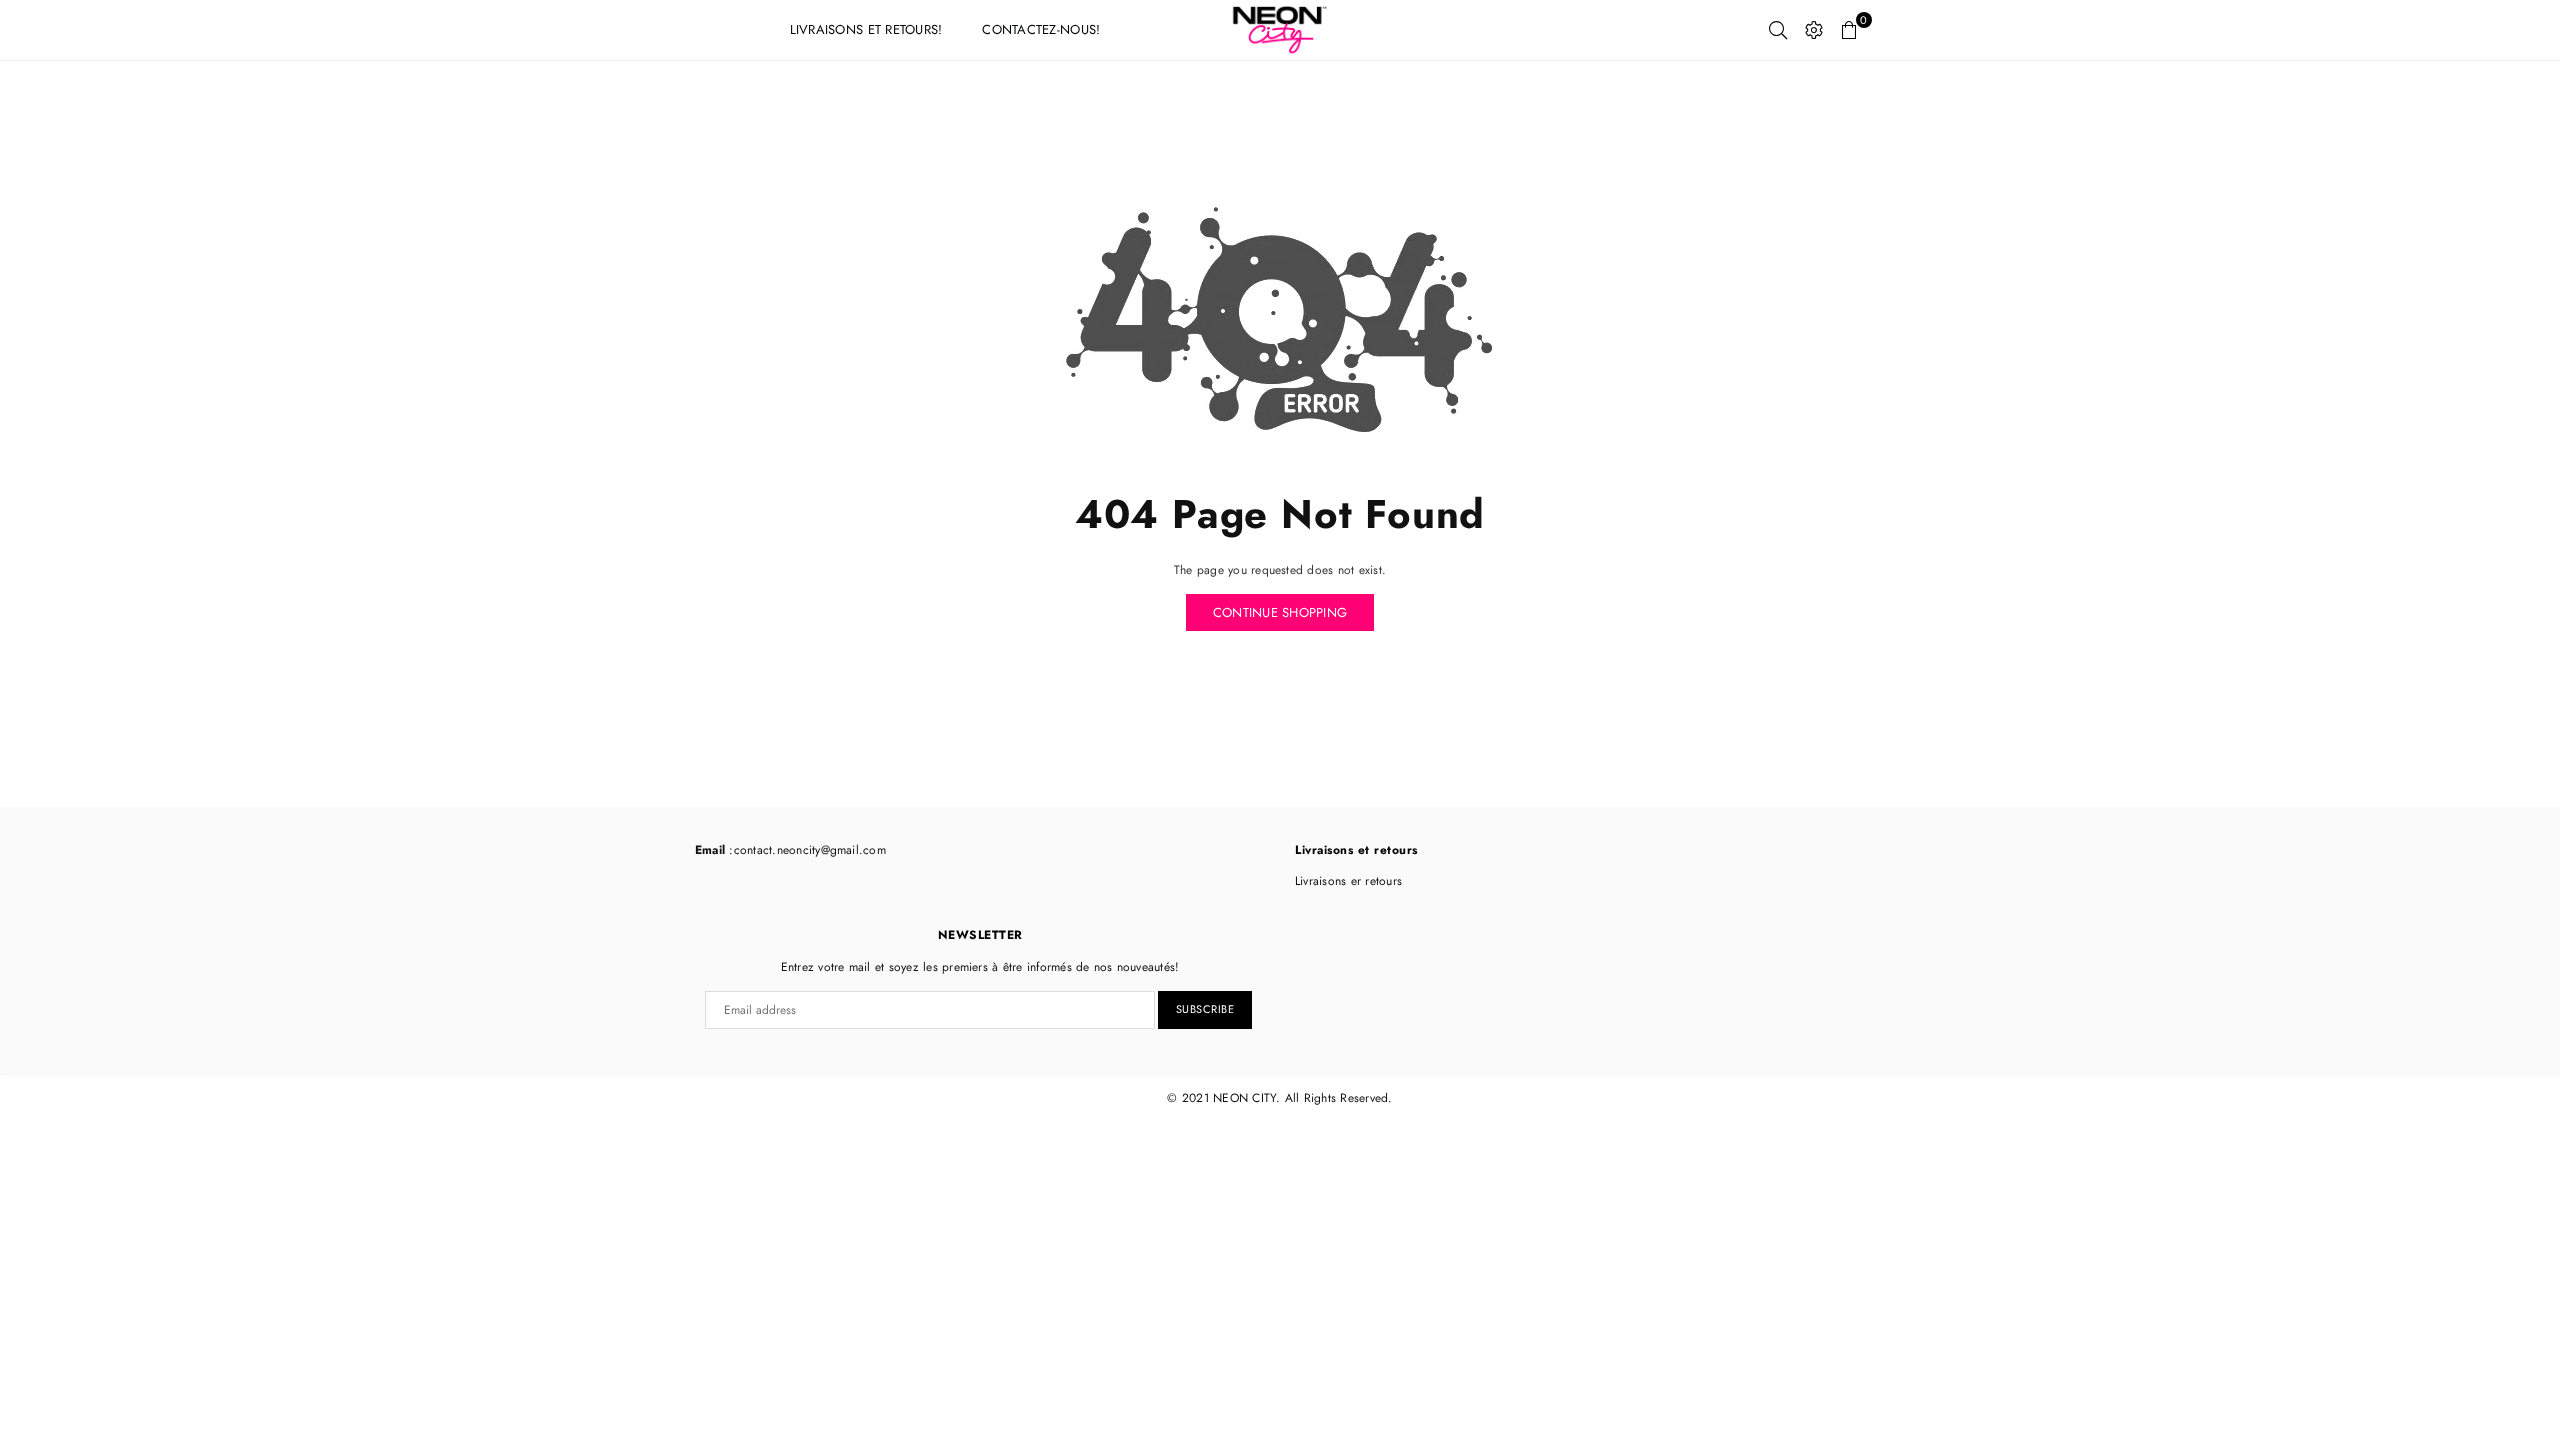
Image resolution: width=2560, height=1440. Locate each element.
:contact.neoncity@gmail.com (805, 850)
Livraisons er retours (1348, 881)
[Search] (1778, 30)
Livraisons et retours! (866, 29)
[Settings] (1814, 30)
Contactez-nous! (1041, 29)
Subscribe (1205, 1009)
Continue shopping (1280, 612)
